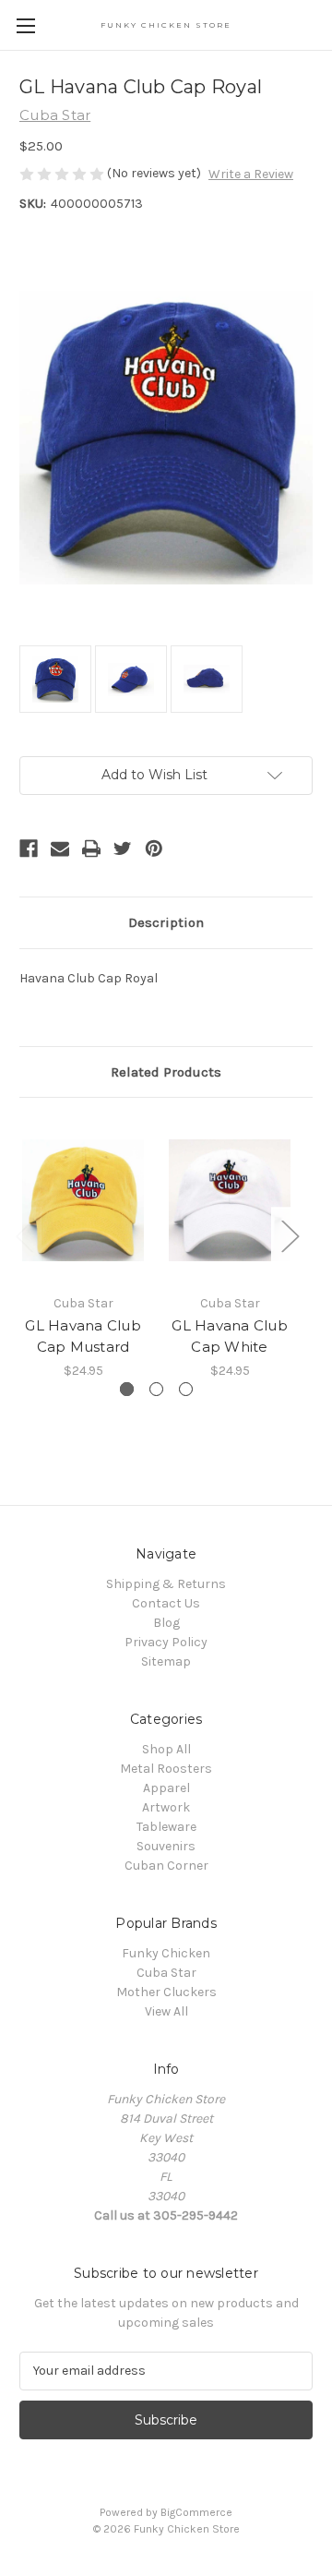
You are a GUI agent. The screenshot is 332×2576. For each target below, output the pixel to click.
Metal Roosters (166, 1769)
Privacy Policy (166, 1642)
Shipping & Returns (166, 1584)
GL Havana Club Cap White (230, 1336)
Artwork (166, 1807)
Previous (24, 1235)
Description (166, 922)
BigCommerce (196, 2512)
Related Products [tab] (166, 1072)
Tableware (166, 1827)
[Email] (60, 849)
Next (290, 1235)
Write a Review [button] (251, 174)
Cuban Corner (166, 1866)
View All (166, 2011)
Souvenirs (166, 1846)
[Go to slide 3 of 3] (186, 1389)
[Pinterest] (154, 849)
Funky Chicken (166, 1953)
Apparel (166, 1788)
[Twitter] (123, 849)
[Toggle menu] (25, 25)
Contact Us (166, 1603)
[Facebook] (29, 849)
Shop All (166, 1749)
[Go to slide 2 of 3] (156, 1389)
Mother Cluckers (166, 1992)
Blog (166, 1623)
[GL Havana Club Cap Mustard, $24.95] (83, 1200)
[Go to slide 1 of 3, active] (127, 1389)
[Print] (91, 849)
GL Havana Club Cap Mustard (83, 1336)
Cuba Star (166, 1973)
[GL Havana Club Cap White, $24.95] (230, 1200)
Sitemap (166, 1661)
